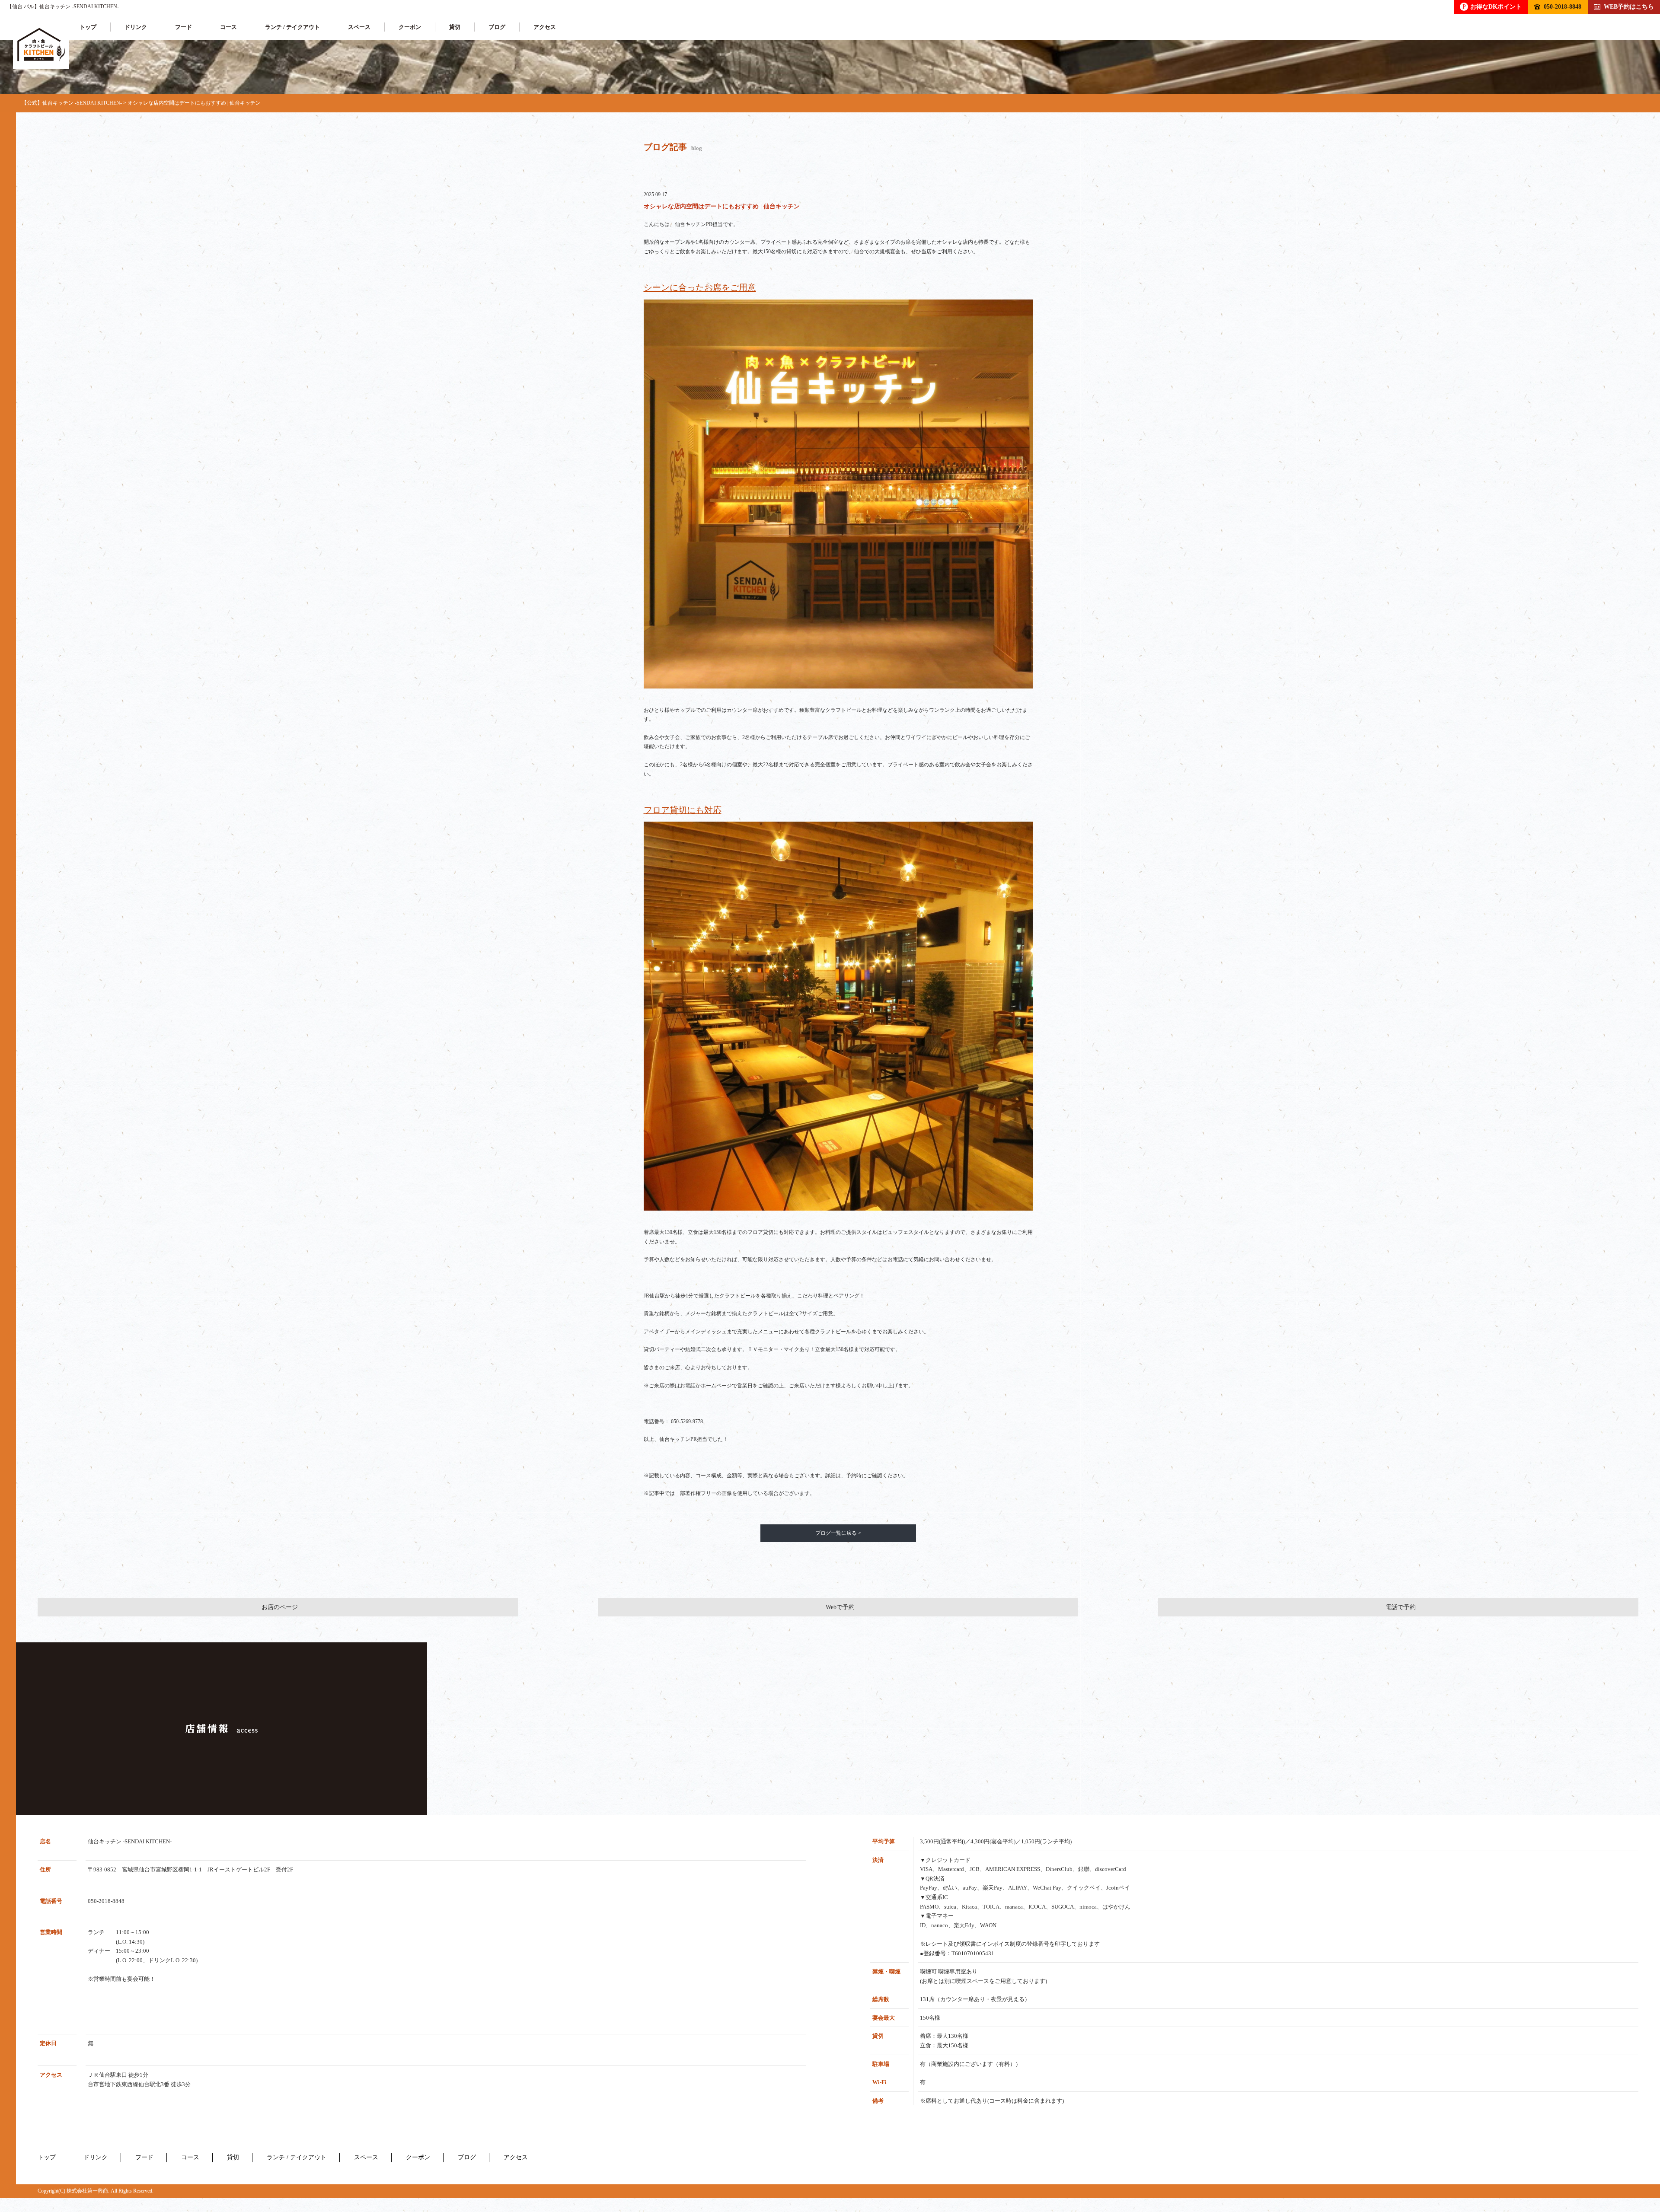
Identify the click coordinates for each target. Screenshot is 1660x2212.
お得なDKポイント (1492, 6)
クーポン (410, 27)
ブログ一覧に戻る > (838, 1533)
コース (228, 27)
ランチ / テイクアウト (292, 27)
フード (184, 27)
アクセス (545, 27)
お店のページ (280, 1607)
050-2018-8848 (1563, 6)
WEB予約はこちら (1629, 6)
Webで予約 (840, 1607)
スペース (359, 27)
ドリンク (136, 27)
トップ (88, 27)
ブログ (497, 27)
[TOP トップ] (41, 45)
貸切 (455, 27)
